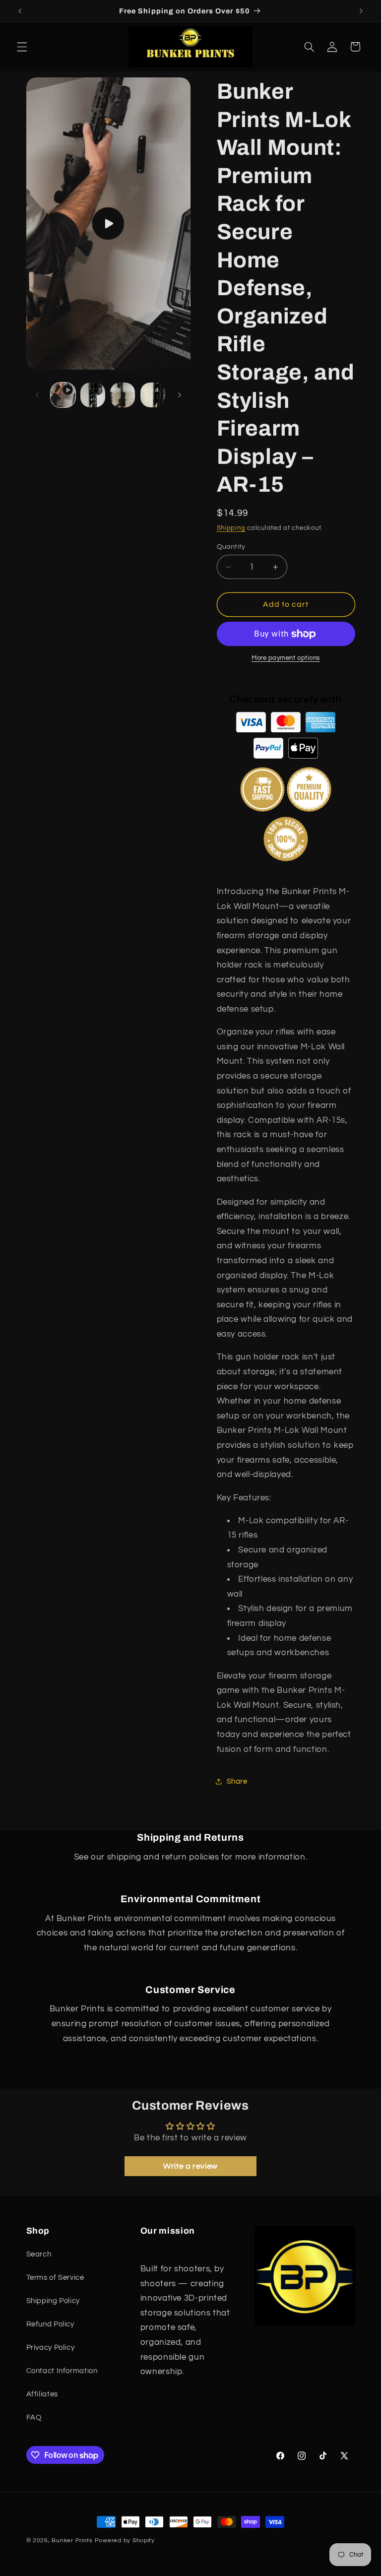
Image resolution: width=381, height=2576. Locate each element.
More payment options (286, 658)
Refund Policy (50, 2324)
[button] (22, 47)
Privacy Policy (51, 2348)
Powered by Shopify (125, 2541)
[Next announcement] (361, 11)
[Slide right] (180, 395)
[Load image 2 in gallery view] (123, 395)
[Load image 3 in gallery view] (153, 395)
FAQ (34, 2417)
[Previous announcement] (20, 11)
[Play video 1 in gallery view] (63, 395)
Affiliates (42, 2394)
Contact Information (62, 2371)
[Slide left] (37, 395)
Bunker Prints (72, 2541)
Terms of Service (55, 2278)
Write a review (190, 2166)
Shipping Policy (53, 2301)
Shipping (231, 528)
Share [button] (237, 1781)
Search (39, 2254)
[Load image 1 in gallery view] (93, 395)
